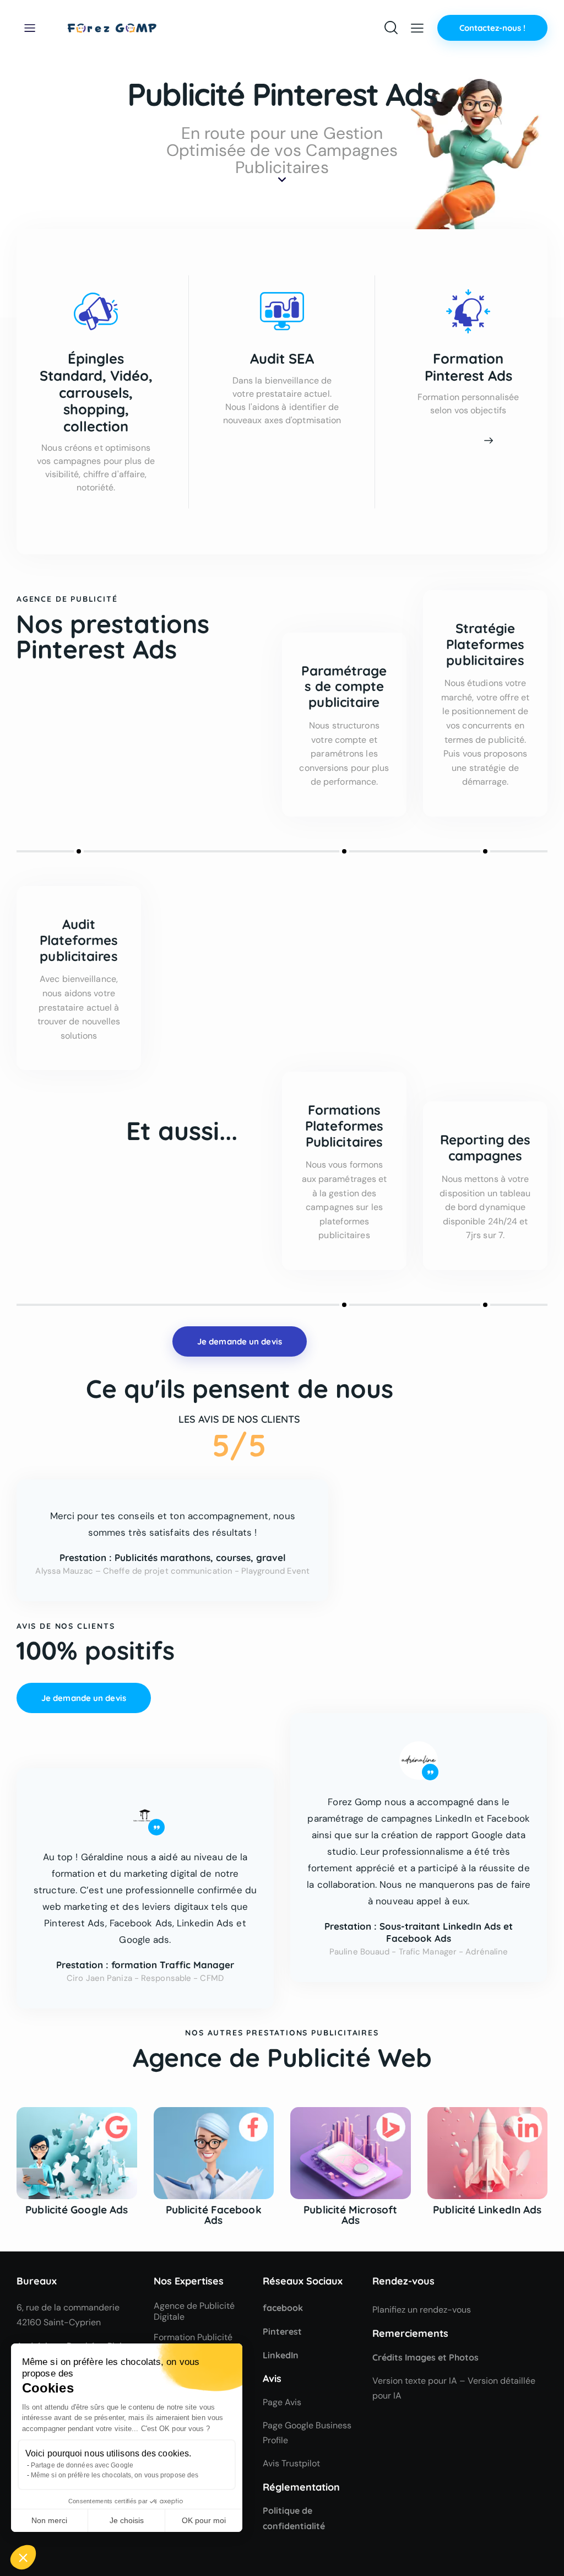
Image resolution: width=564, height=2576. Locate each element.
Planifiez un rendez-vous (422, 2310)
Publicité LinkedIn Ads (487, 2210)
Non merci (49, 2520)
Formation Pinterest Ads (468, 367)
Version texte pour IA (415, 2381)
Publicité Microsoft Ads (350, 2215)
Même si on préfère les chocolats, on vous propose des (115, 2475)
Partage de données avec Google (82, 2465)
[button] (23, 2557)
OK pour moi (204, 2520)
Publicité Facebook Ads (214, 2215)
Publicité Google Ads (77, 2210)
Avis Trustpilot (291, 2463)
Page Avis (282, 2402)
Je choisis (127, 2520)
